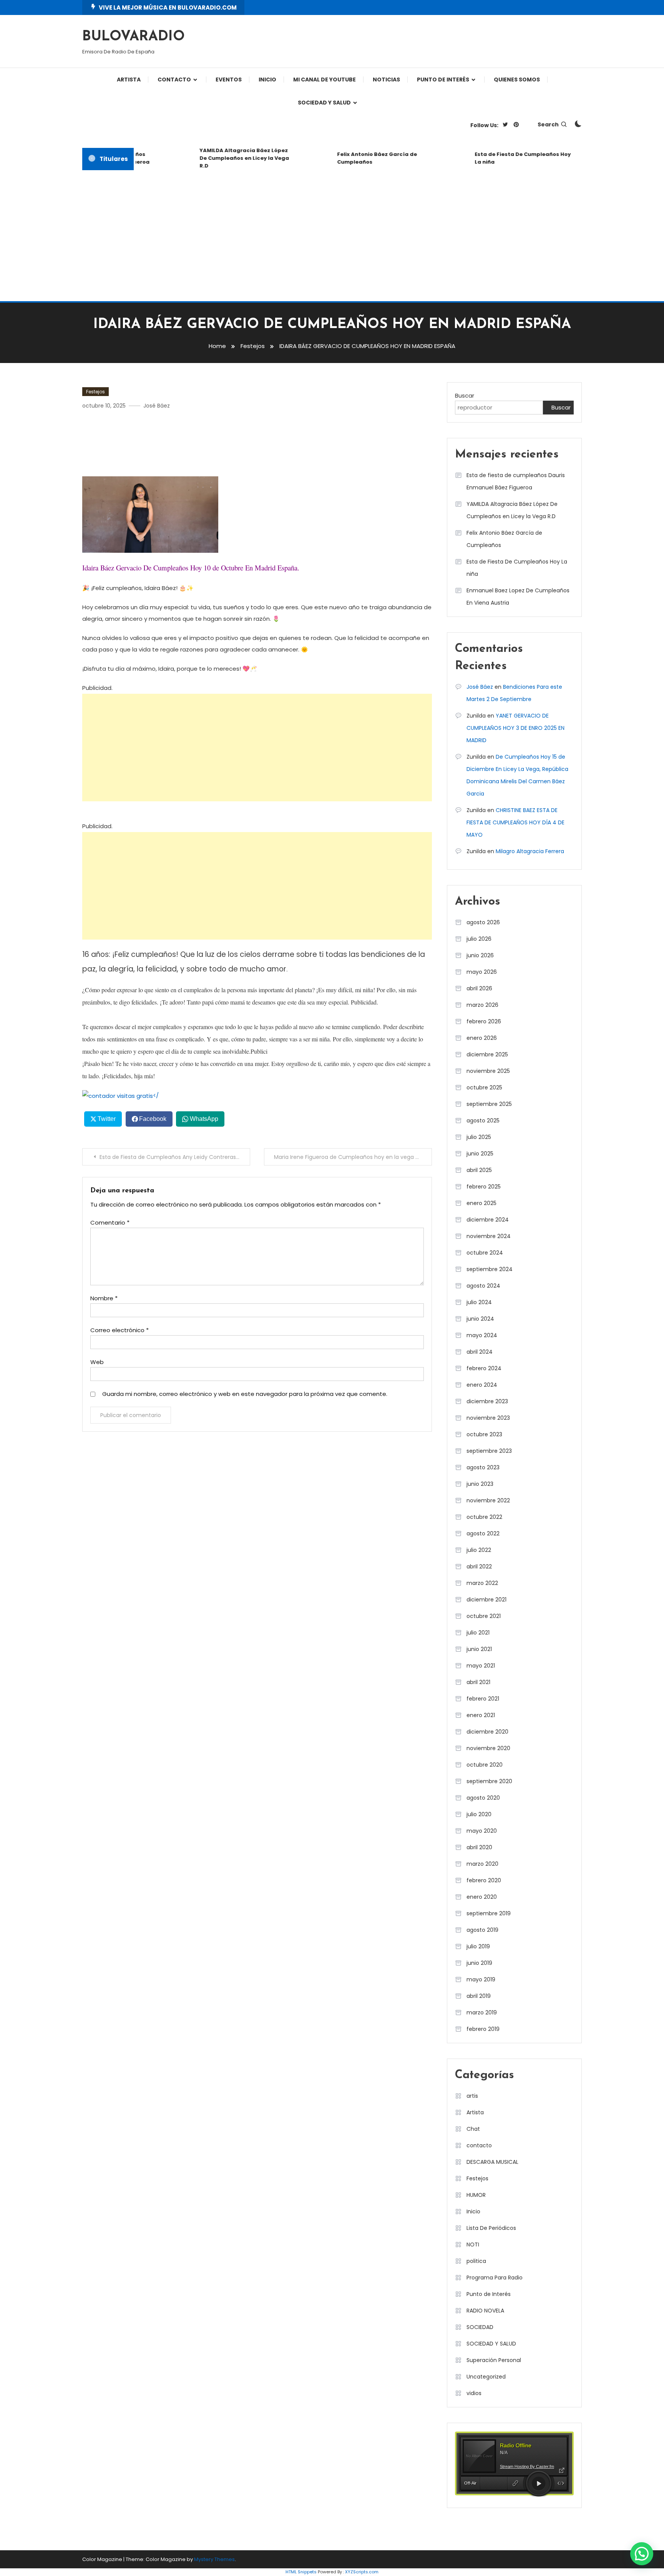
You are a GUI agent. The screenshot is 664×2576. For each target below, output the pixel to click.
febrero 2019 (483, 2029)
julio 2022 (479, 1550)
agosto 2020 (483, 1798)
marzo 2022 (482, 1583)
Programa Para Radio (495, 2278)
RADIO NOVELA (485, 2311)
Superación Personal (494, 2360)
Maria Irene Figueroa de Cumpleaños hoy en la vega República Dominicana (353, 1157)
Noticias (386, 80)
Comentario (110, 1223)
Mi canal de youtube (325, 80)
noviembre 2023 (488, 1418)
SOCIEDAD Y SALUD (491, 2344)
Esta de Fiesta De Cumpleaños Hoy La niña (501, 158)
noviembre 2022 (488, 1500)
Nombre (104, 1298)
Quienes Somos (517, 80)
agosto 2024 (483, 1286)
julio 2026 (479, 939)
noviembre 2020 (488, 1748)
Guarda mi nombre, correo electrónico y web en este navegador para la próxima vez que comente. (245, 1394)
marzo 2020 (482, 1864)
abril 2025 (479, 1170)
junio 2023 (480, 1484)
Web (97, 1362)
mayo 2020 (482, 1831)
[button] (642, 2554)
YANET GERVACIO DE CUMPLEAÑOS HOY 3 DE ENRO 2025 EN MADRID (515, 728)
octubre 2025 (484, 1087)
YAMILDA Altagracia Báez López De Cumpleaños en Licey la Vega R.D (222, 158)
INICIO (267, 80)
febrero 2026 (484, 1021)
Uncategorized (486, 2377)
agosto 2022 (483, 1533)
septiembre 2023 (489, 1451)
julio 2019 (478, 1946)
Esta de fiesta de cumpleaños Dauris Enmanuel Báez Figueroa (516, 481)
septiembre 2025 (489, 1104)
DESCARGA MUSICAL (492, 2162)
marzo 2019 (482, 2012)
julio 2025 (479, 1137)
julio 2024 (479, 1302)
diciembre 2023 (487, 1401)
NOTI (473, 2244)
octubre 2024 (485, 1253)
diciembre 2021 (486, 1600)
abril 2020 (479, 1847)
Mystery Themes (214, 2559)
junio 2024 (480, 1319)
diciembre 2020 (487, 1732)
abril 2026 (479, 988)
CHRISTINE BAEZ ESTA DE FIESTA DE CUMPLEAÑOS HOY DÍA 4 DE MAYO (515, 822)
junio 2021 (479, 1649)
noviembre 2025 (488, 1071)
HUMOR (476, 2195)
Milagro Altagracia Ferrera (530, 851)
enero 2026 (482, 1038)
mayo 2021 (481, 1666)
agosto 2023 (483, 1467)
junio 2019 (479, 1963)
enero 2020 (482, 1897)
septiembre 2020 (489, 1781)
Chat (473, 2129)
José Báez (157, 406)
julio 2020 (479, 1814)
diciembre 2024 (488, 1220)
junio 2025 (480, 1154)
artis (472, 2096)
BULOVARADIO (134, 37)
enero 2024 (482, 1385)
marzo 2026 (482, 1005)
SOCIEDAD (480, 2327)
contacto (479, 2145)
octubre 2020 (485, 1765)
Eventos (229, 80)
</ (156, 1095)
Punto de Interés (443, 80)
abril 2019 (479, 1996)
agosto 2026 (483, 922)
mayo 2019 (481, 1979)
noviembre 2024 (489, 1236)
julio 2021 (478, 1633)
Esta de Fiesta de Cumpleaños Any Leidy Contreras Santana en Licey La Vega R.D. (175, 1157)
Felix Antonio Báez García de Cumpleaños (355, 158)
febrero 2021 (483, 1699)
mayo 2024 (482, 1335)
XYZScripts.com (362, 2572)
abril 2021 (478, 1682)
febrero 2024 (484, 1368)
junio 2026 (480, 955)
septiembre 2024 (490, 1269)
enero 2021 (481, 1715)
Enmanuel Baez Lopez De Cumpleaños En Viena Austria (518, 597)
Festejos (95, 392)
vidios (474, 2393)
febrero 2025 (484, 1187)
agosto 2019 (482, 1930)
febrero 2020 (484, 1880)
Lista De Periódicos (491, 2228)
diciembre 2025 (487, 1054)
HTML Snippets (301, 2572)
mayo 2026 (482, 972)
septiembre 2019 (489, 1913)
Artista (129, 80)
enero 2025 (481, 1203)
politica (476, 2261)
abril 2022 (479, 1566)
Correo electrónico (120, 1330)
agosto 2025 (483, 1121)
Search (548, 124)
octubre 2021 (484, 1616)
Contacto (174, 80)
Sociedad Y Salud (324, 103)
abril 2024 (480, 1352)
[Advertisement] (332, 236)
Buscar (465, 395)
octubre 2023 (484, 1434)
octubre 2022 (484, 1517)
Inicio (473, 2211)
